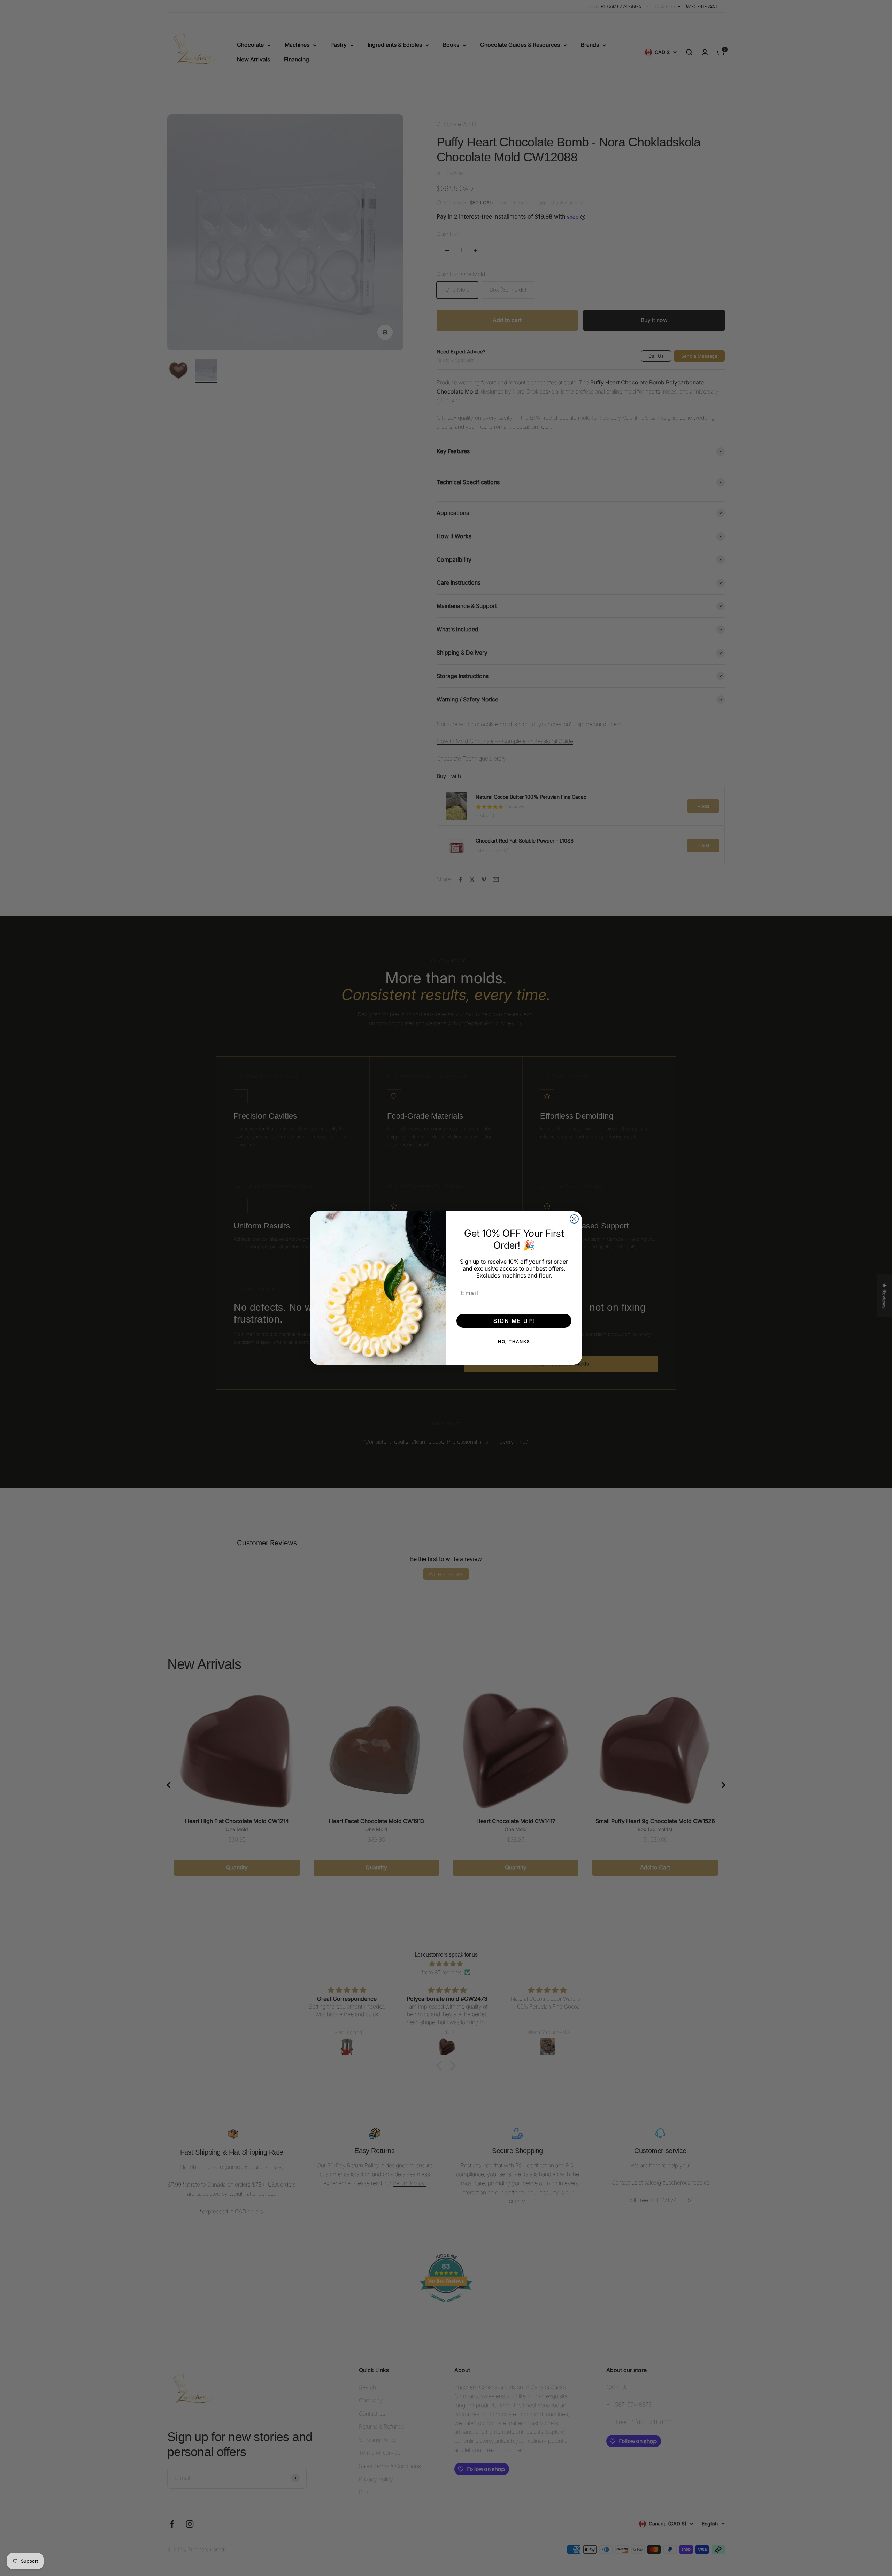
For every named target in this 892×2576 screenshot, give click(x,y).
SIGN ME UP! (514, 1321)
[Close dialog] (574, 1219)
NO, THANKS (514, 1342)
